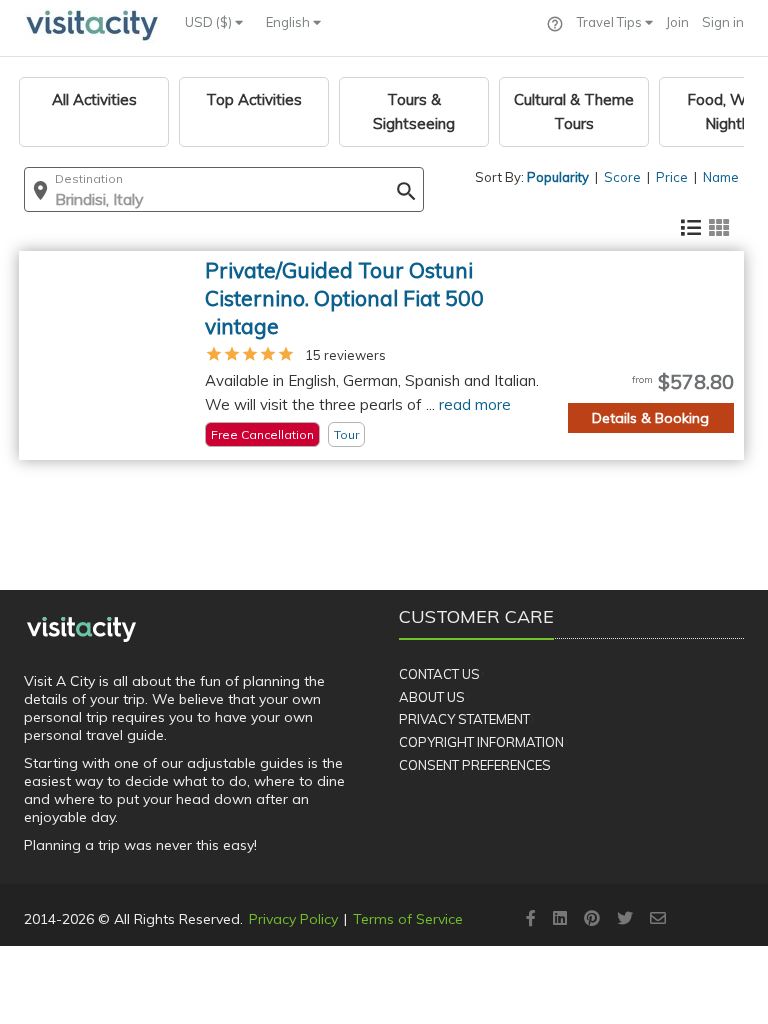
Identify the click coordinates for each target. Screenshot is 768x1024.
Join (677, 22)
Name (721, 177)
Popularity (558, 177)
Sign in (723, 22)
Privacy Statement (464, 719)
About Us (432, 697)
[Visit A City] (81, 629)
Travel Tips (611, 22)
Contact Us (439, 674)
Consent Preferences (475, 765)
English (289, 22)
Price (672, 177)
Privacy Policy (293, 919)
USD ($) (210, 22)
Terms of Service (408, 919)
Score (622, 177)
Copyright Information (481, 742)
